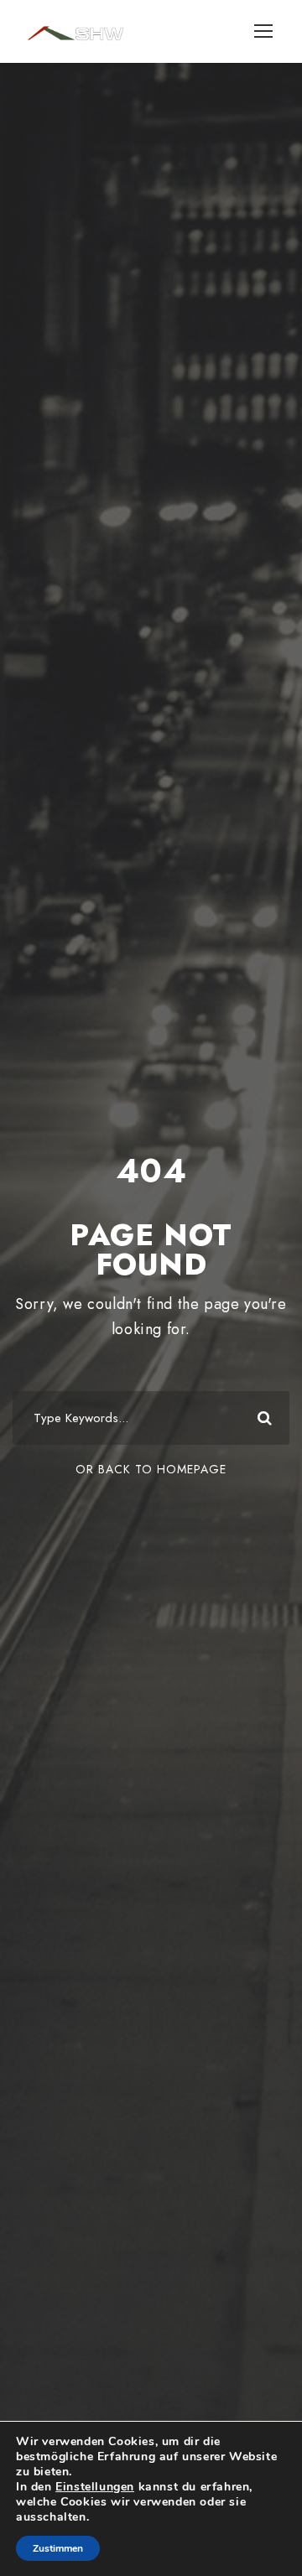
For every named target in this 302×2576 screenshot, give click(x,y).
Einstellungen (95, 2487)
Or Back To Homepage (151, 1469)
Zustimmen (58, 2548)
